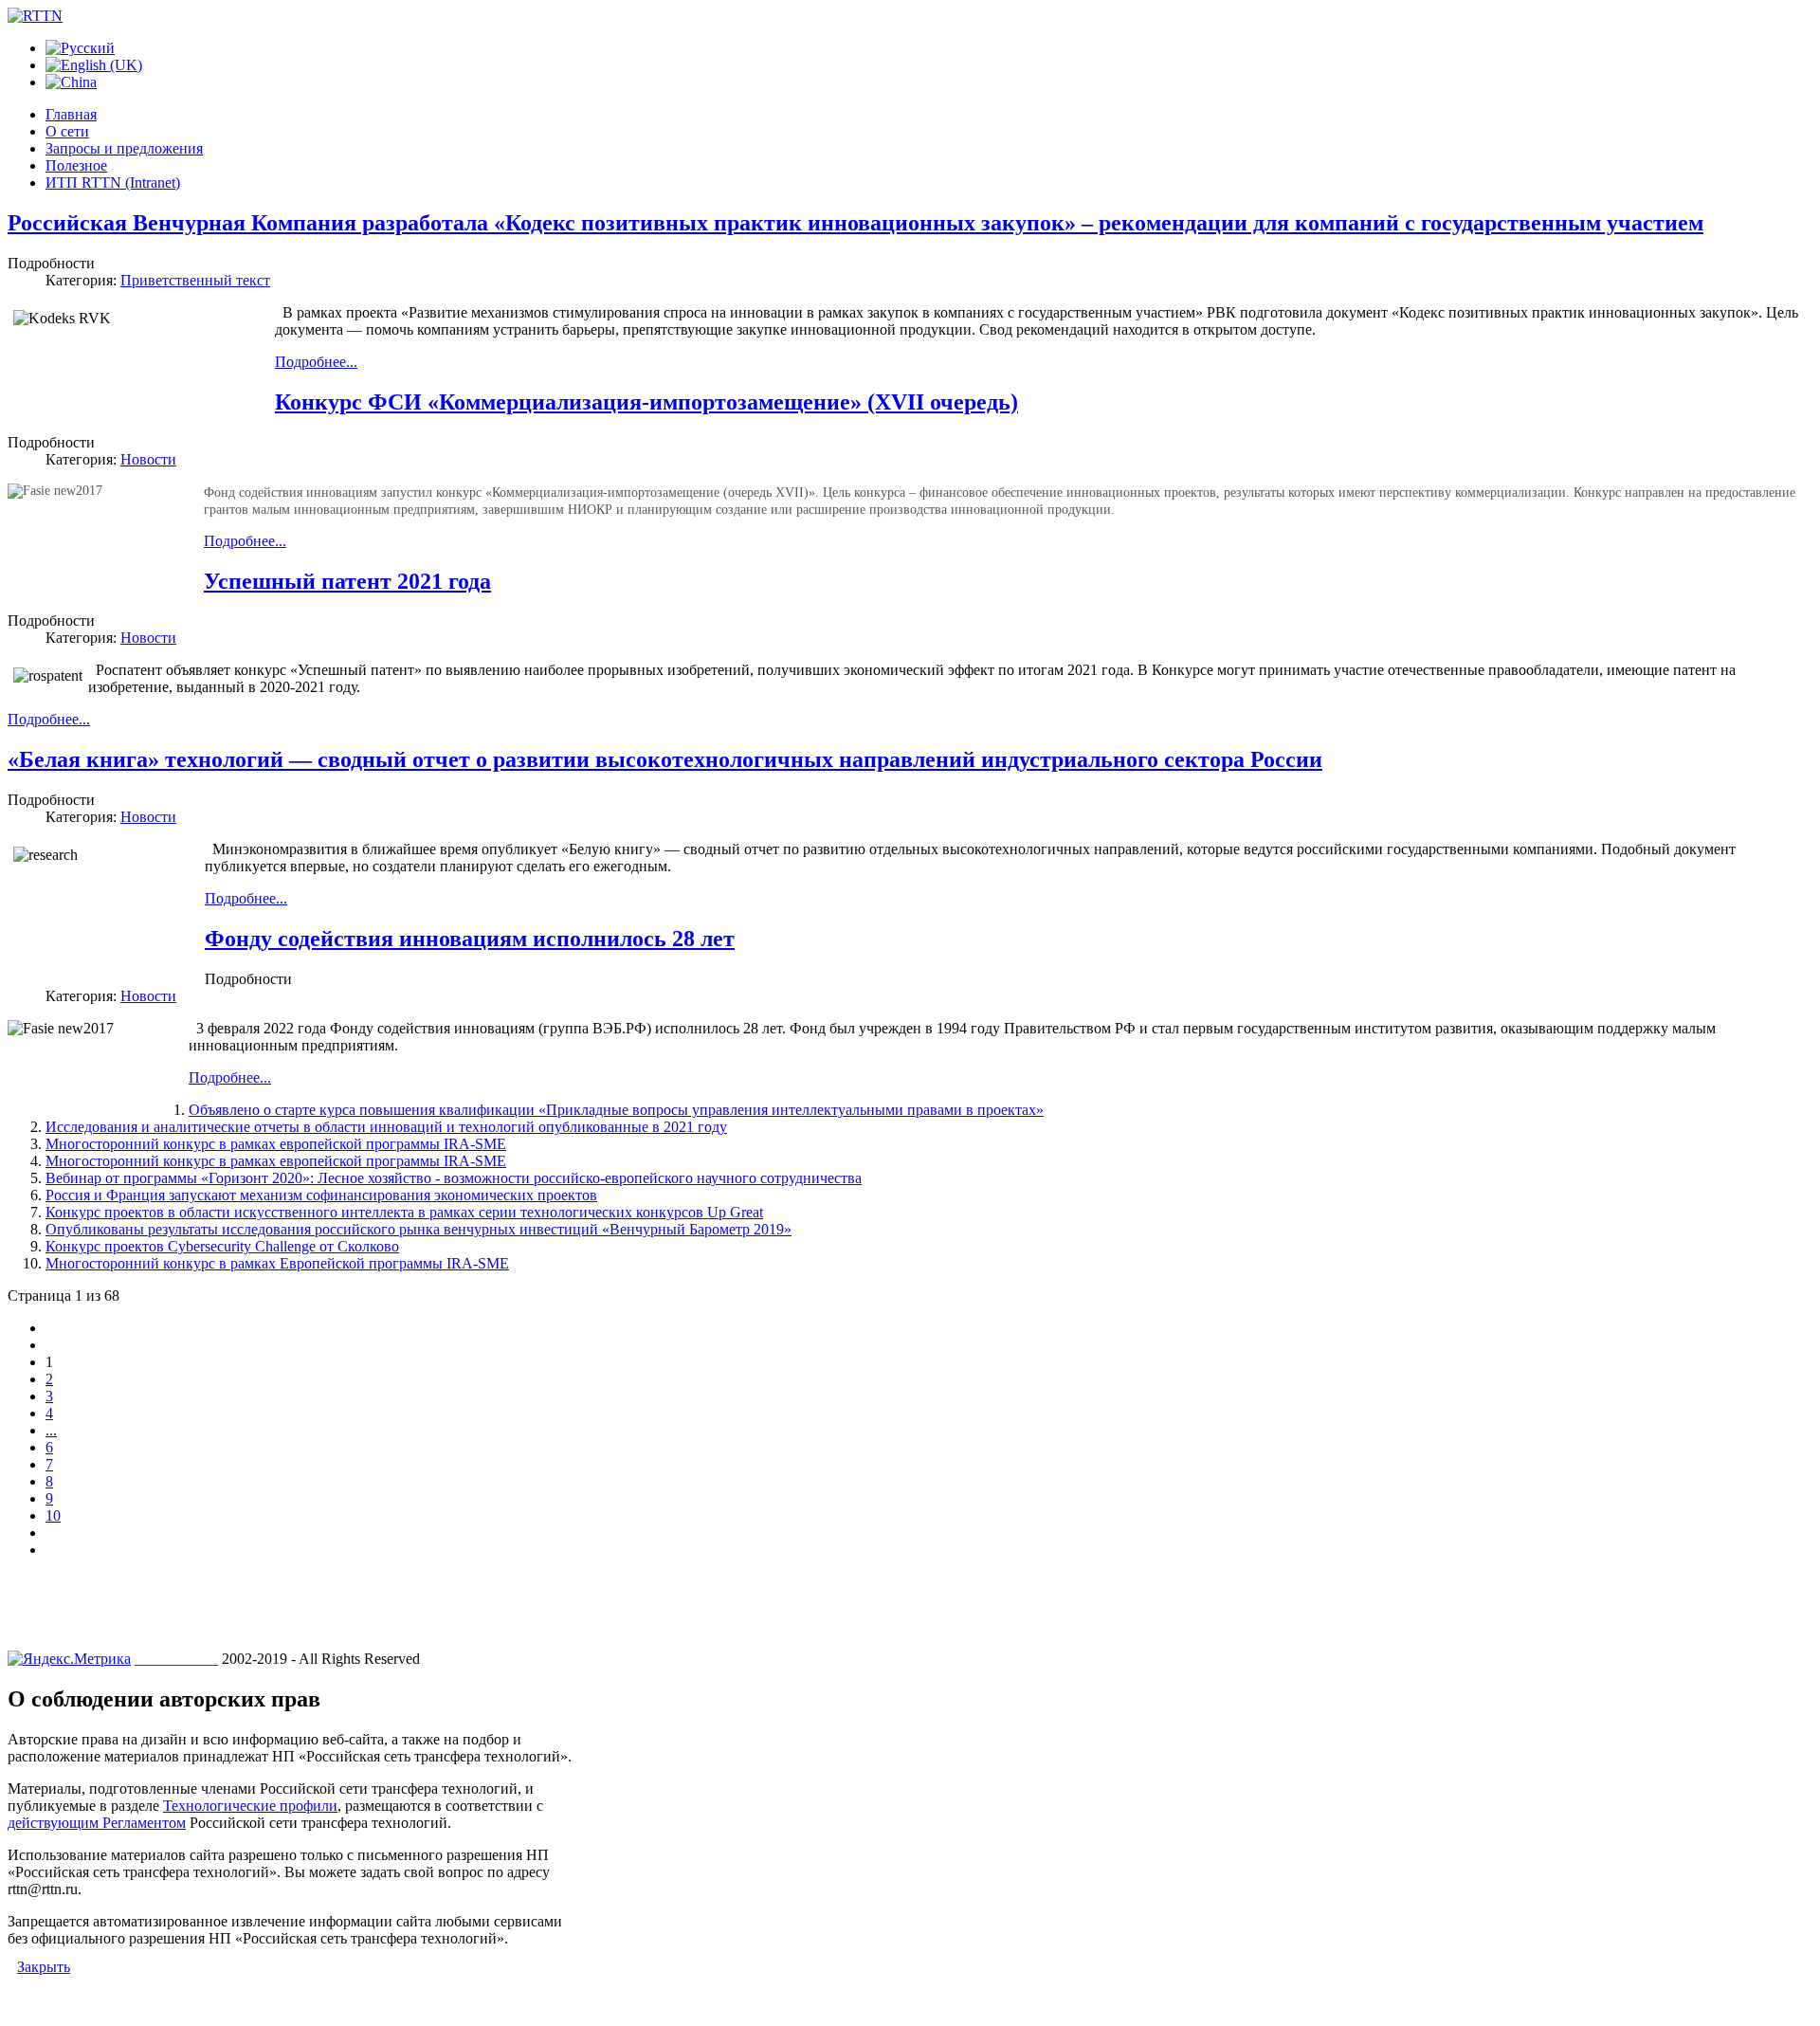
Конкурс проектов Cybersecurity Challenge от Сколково (222, 1246)
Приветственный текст (195, 280)
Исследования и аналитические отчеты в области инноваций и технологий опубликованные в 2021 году (386, 1127)
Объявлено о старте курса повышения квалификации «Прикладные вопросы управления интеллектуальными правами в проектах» (616, 1110)
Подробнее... (316, 362)
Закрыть (44, 1967)
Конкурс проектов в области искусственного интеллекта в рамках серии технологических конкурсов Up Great (404, 1212)
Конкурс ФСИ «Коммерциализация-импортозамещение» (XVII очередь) (646, 402)
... (51, 1430)
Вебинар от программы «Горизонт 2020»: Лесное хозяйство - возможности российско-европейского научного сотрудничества (454, 1178)
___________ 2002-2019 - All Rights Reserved (277, 1659)
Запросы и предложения (124, 148)
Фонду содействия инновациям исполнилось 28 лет (470, 939)
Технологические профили (250, 1806)
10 (53, 1515)
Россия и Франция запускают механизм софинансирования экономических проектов (321, 1195)
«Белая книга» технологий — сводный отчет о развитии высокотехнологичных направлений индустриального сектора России (665, 759)
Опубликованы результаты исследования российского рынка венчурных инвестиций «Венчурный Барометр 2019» (419, 1229)
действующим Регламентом (97, 1823)
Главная (71, 114)
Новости (148, 459)
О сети (67, 131)
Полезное (76, 165)
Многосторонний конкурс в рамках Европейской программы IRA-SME (277, 1263)
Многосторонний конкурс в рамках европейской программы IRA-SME (276, 1144)
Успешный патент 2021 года (347, 581)
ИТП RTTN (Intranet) (113, 183)
